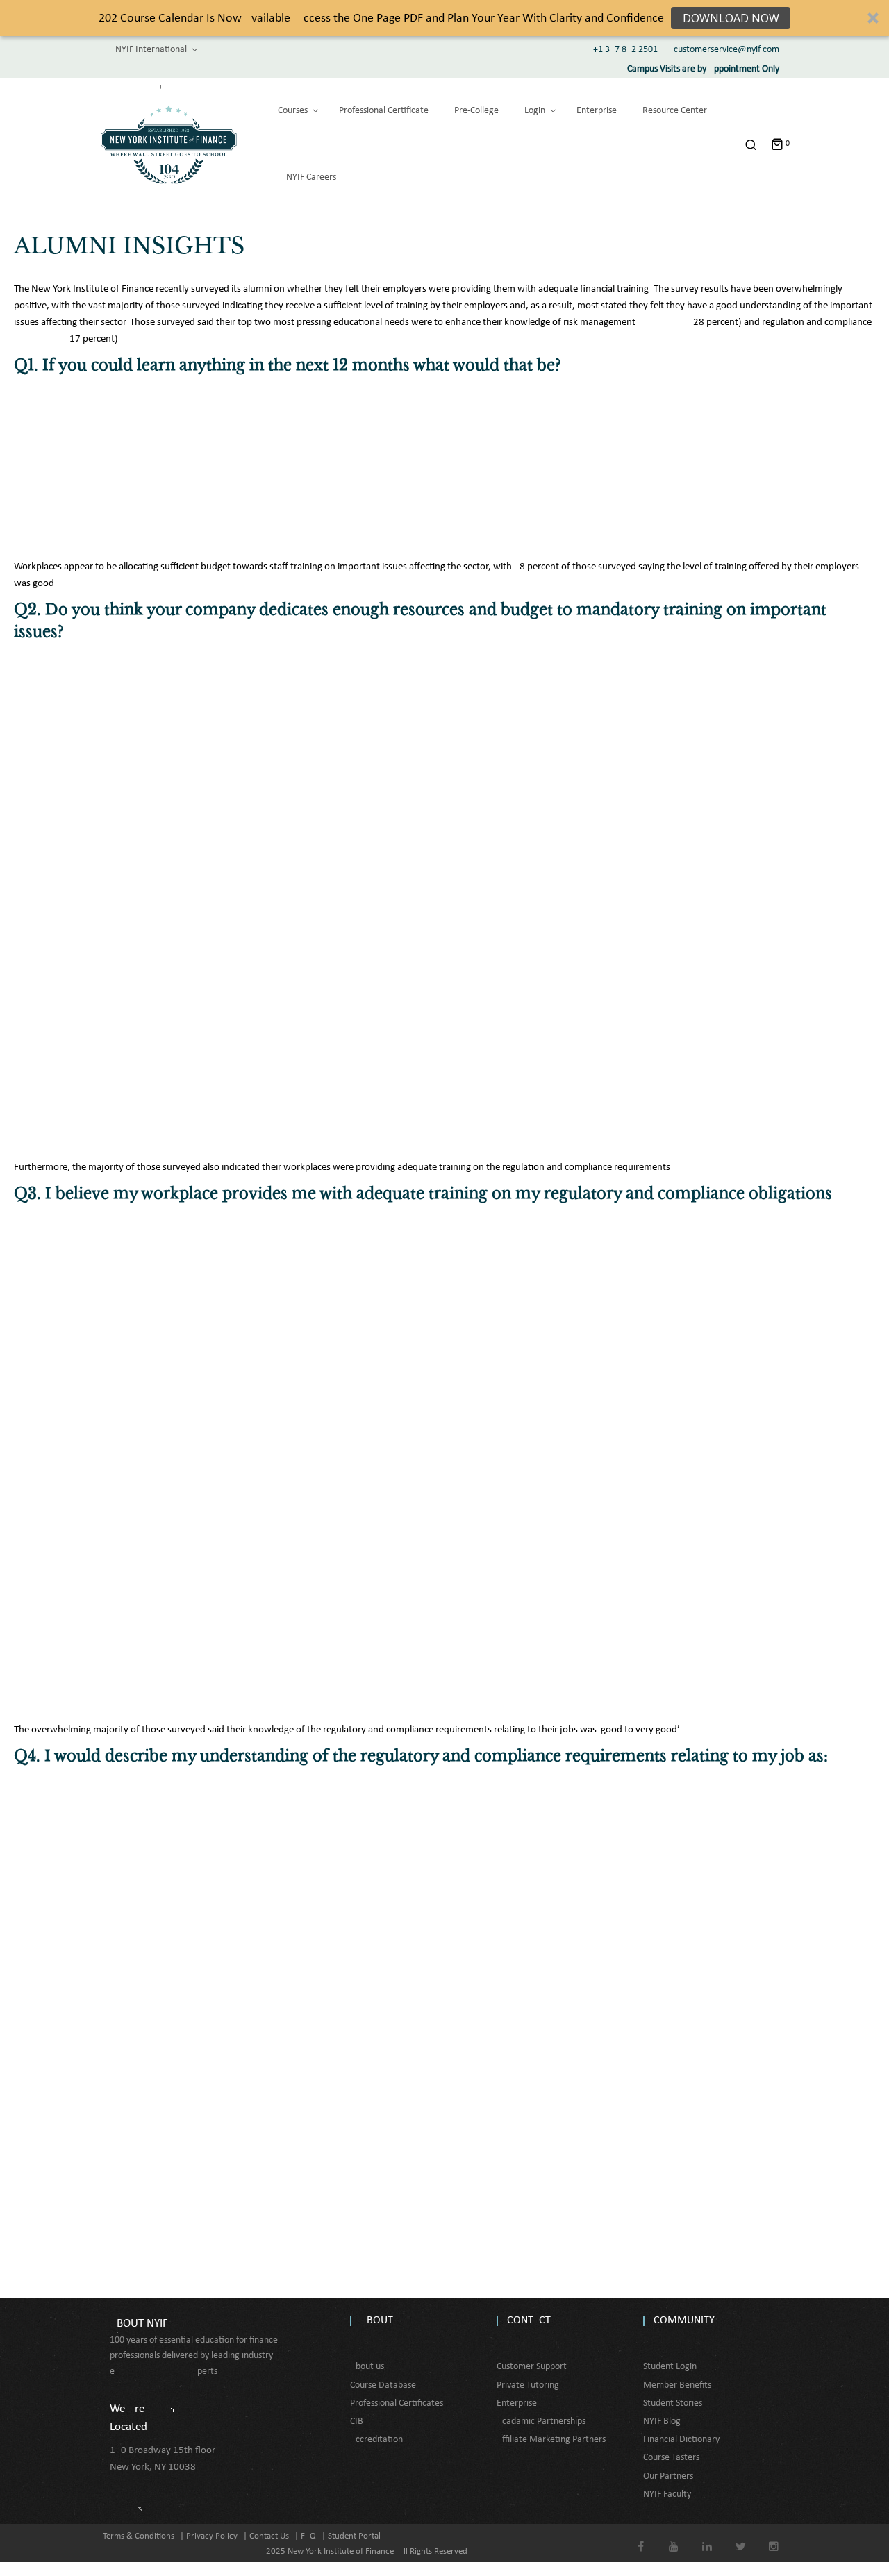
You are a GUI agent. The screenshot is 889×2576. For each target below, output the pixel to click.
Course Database (383, 2385)
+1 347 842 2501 (625, 50)
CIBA (359, 2422)
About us (367, 2367)
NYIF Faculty (667, 2494)
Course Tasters (671, 2458)
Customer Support (532, 2367)
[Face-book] (641, 2537)
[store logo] (169, 144)
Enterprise (517, 2403)
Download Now (731, 18)
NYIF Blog (662, 2422)
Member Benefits (677, 2385)
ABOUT (377, 2320)
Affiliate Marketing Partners (551, 2440)
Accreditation (376, 2440)
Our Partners (668, 2476)
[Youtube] (674, 2537)
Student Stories (673, 2403)
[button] (444, 18)
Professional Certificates (397, 2403)
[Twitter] (741, 2537)
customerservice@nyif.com (726, 50)
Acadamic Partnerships (541, 2422)
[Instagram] (774, 2537)
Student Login (670, 2367)
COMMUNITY (684, 2320)
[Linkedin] (707, 2537)
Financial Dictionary (681, 2440)
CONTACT (529, 2320)
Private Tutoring (528, 2385)
